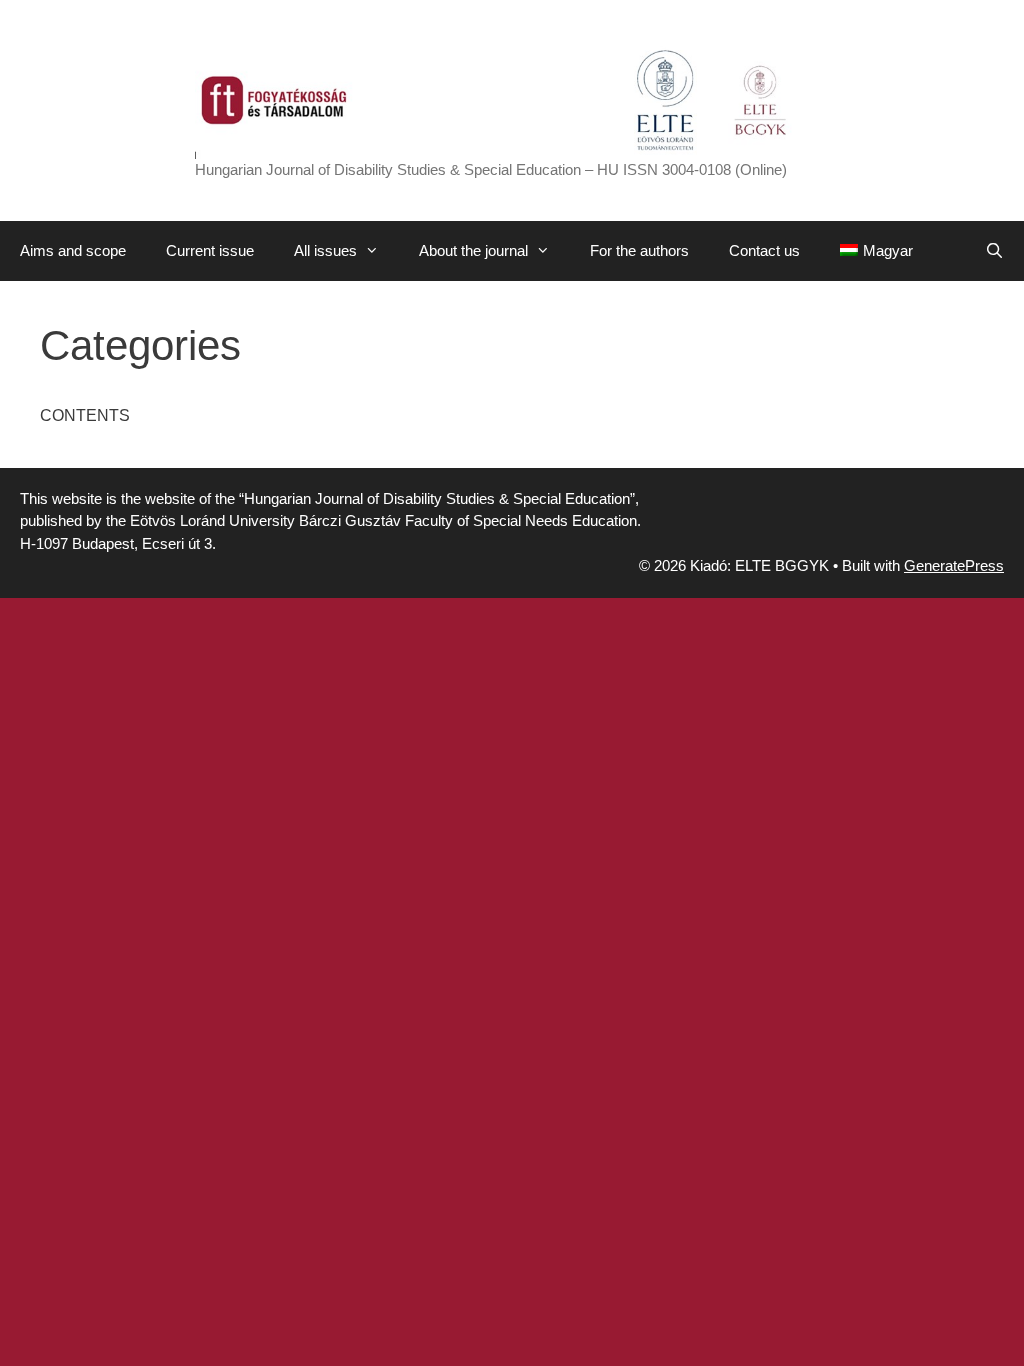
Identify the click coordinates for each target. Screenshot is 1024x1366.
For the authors (639, 250)
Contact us (764, 250)
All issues (325, 250)
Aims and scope (73, 250)
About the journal (473, 250)
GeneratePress (954, 565)
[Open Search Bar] (994, 251)
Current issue (210, 250)
